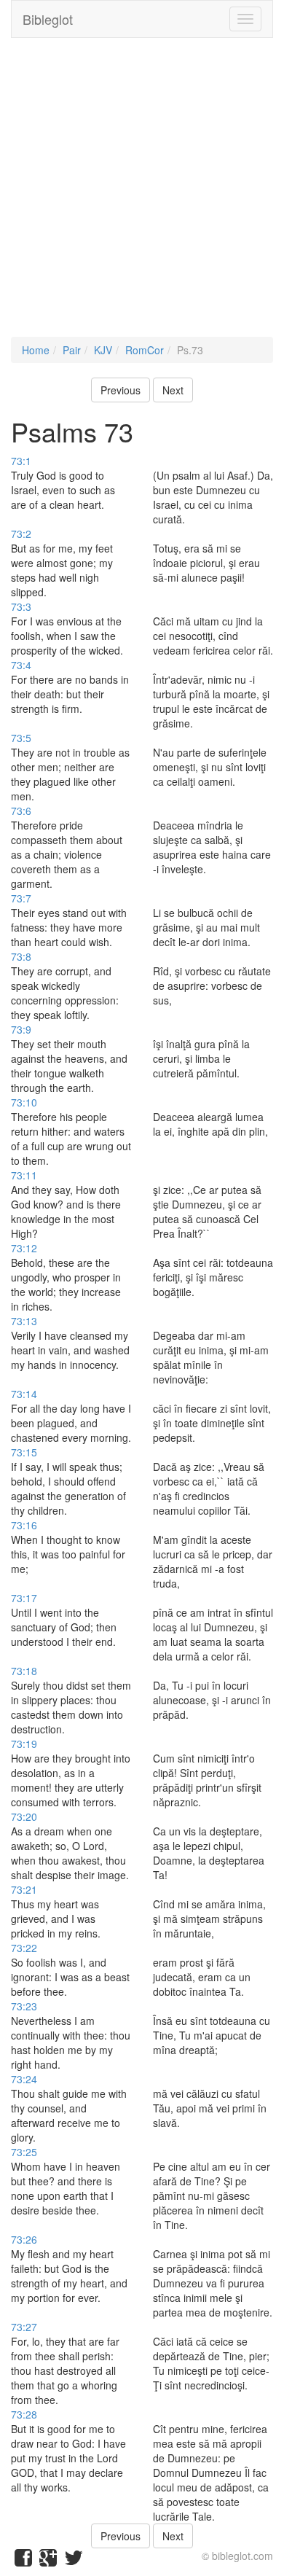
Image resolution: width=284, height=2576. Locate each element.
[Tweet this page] (74, 2561)
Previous (121, 390)
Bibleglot (48, 19)
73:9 (21, 1029)
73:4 (21, 665)
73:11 (24, 1175)
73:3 (21, 606)
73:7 (21, 898)
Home (36, 350)
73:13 (24, 1321)
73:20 (24, 1816)
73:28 (24, 2414)
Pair (72, 350)
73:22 (24, 1948)
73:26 (24, 2239)
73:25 (24, 2152)
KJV (103, 350)
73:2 (21, 534)
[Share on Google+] (48, 2561)
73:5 (21, 738)
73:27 (24, 2327)
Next (173, 390)
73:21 (24, 1889)
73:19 (24, 1744)
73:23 (24, 2006)
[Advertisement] (142, 195)
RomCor (145, 350)
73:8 (21, 956)
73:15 (24, 1452)
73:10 (24, 1102)
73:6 (21, 811)
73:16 (24, 1525)
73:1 (21, 461)
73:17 (24, 1598)
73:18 (24, 1671)
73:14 (24, 1394)
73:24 (24, 2079)
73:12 (24, 1248)
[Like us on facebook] (23, 2561)
